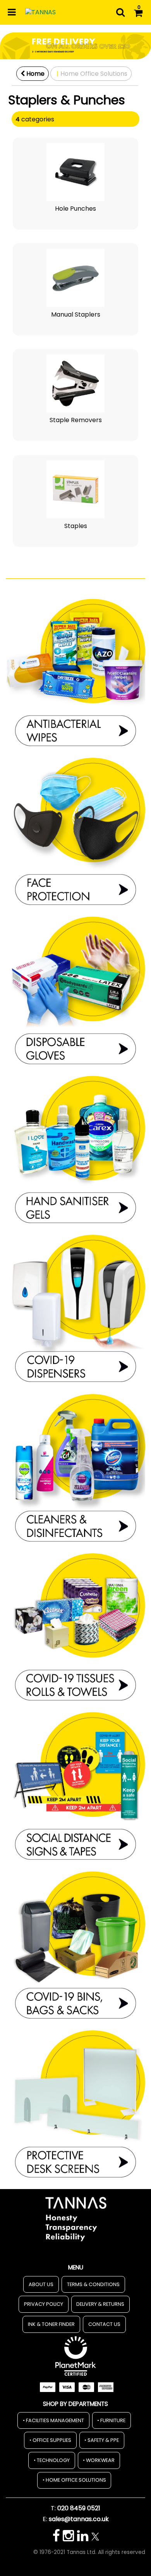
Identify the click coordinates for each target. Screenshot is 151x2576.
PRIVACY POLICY (44, 2304)
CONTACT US (104, 2324)
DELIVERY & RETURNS (100, 2304)
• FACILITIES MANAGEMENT (53, 2420)
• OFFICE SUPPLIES (50, 2440)
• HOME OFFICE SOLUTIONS (74, 2480)
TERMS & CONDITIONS (93, 2284)
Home (35, 74)
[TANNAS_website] (76, 2218)
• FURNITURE (111, 2420)
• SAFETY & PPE (102, 2440)
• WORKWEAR (99, 2460)
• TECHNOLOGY (52, 2460)
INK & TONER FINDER (51, 2324)
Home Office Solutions (94, 74)
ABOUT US (41, 2284)
